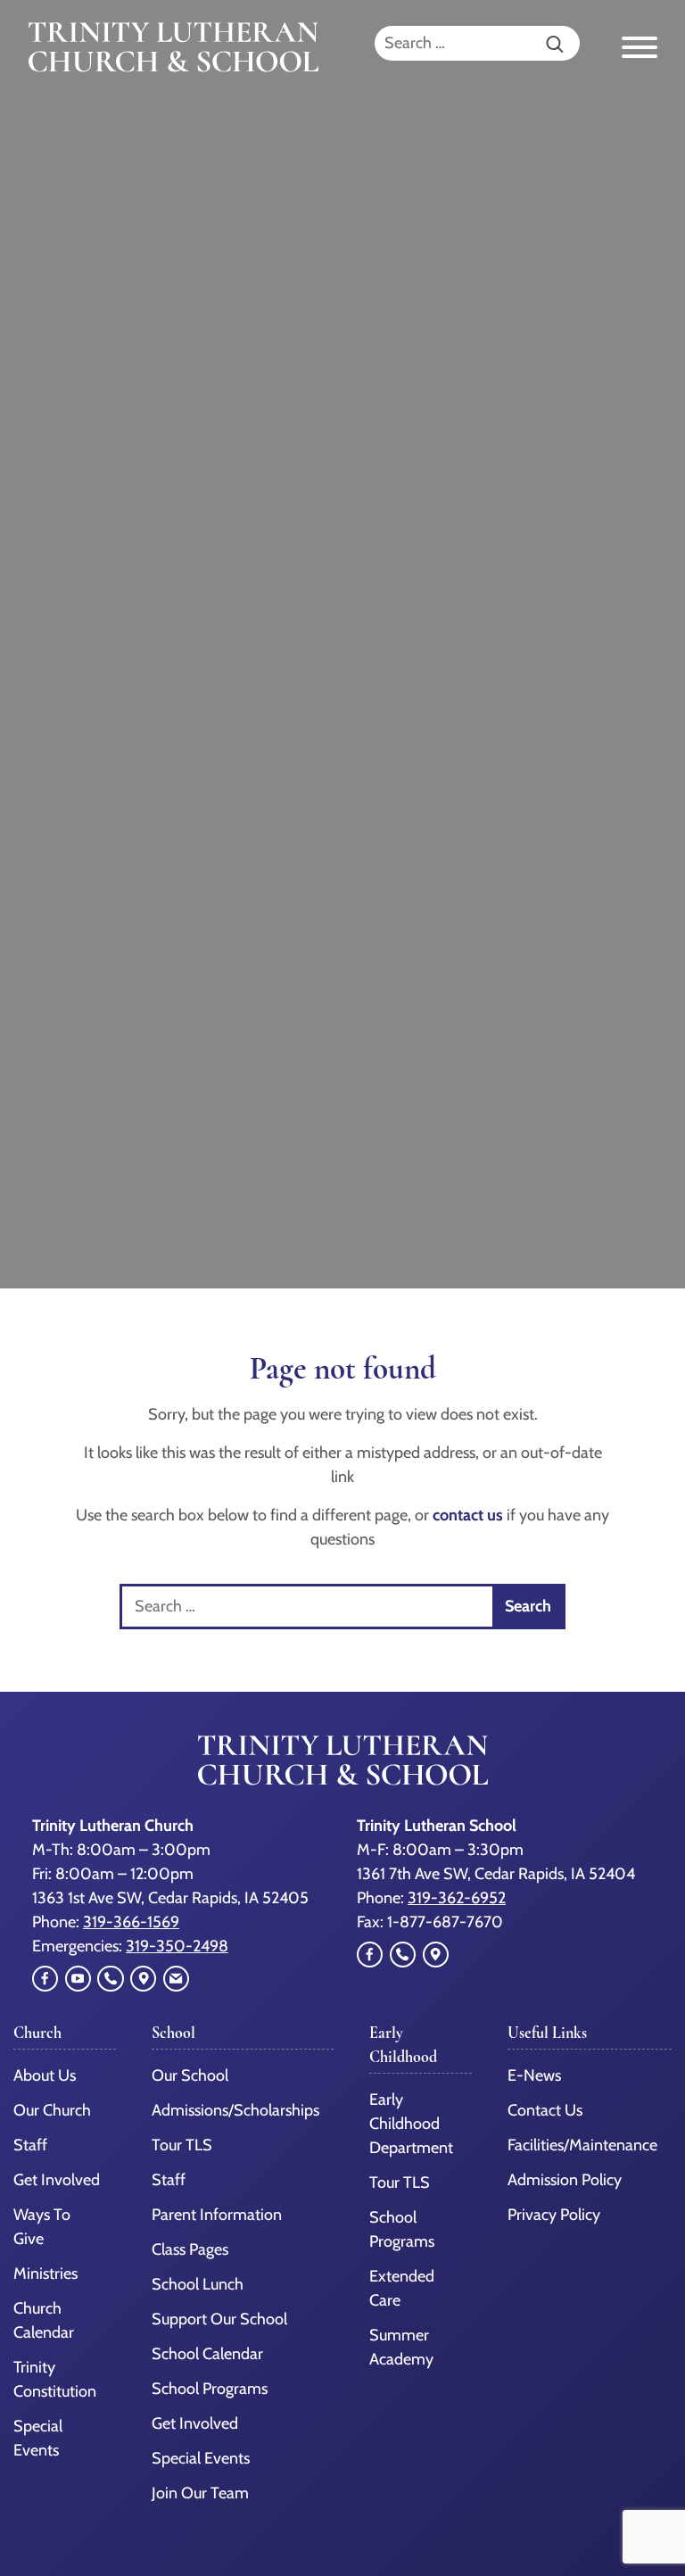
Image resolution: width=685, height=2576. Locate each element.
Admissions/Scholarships (235, 2110)
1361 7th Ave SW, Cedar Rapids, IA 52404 (496, 1874)
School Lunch (198, 2284)
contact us (468, 1515)
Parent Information (217, 2215)
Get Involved (57, 2180)
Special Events (201, 2458)
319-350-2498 (177, 1946)
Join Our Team (200, 2493)
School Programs (210, 2389)
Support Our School (219, 2319)
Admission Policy (565, 2180)
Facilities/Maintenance (582, 2145)
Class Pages (190, 2249)
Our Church (52, 2110)
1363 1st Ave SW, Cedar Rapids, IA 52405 (170, 1898)
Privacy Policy (554, 2215)
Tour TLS (182, 2145)
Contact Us (545, 2110)
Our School (190, 2075)
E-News (534, 2075)
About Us (45, 2075)
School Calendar (207, 2354)
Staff (30, 2145)
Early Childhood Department (411, 2124)
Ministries (45, 2274)
